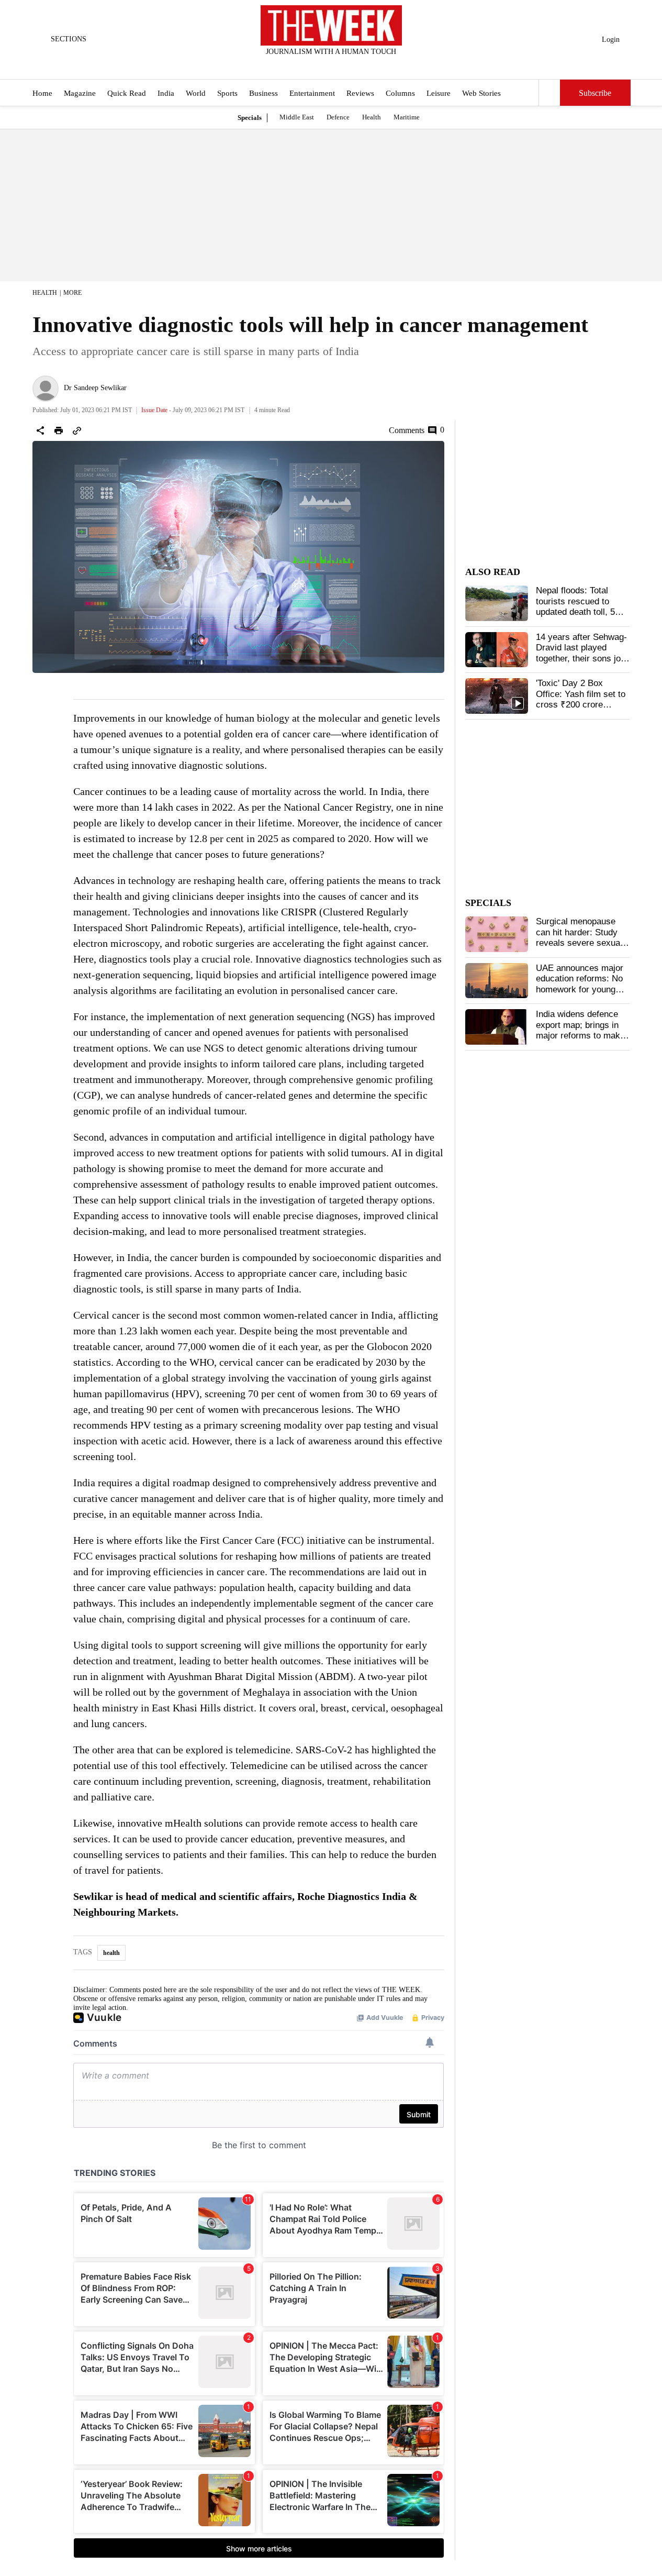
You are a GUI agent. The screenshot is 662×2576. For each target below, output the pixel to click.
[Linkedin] (357, 65)
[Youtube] (340, 65)
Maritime (407, 117)
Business (263, 93)
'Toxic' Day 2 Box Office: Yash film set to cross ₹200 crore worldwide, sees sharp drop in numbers (581, 705)
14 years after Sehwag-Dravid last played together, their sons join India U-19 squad (582, 653)
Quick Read (127, 93)
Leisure (439, 93)
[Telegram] (374, 65)
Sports (227, 93)
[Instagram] (322, 65)
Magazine (80, 93)
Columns (400, 93)
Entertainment (312, 93)
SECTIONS (69, 39)
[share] (40, 430)
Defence (338, 117)
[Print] (59, 430)
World (196, 93)
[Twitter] (305, 65)
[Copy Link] (77, 430)
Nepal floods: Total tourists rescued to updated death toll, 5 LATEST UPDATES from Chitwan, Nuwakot (581, 612)
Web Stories (481, 93)
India (166, 93)
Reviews (360, 93)
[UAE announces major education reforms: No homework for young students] (497, 981)
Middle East (297, 117)
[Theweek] (331, 25)
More (72, 293)
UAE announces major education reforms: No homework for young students (580, 984)
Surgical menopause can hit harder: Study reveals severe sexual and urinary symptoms (580, 937)
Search (549, 93)
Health (372, 117)
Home (42, 93)
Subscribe (595, 93)
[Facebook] (288, 65)
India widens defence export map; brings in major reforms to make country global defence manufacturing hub (580, 1036)
